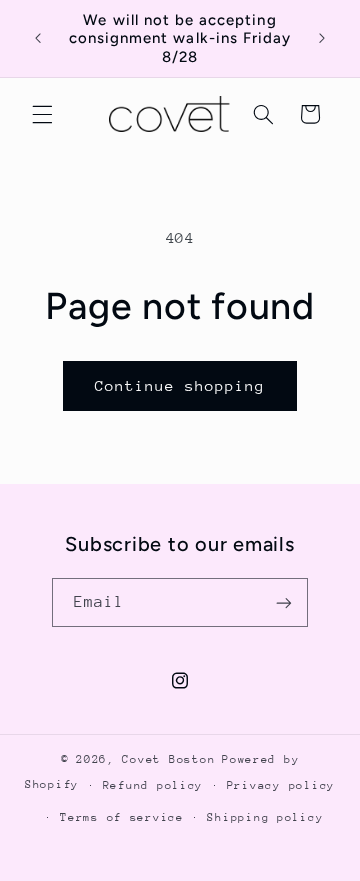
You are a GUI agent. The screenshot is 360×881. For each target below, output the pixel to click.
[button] (42, 114)
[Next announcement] (322, 39)
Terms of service (122, 817)
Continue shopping (180, 385)
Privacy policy (281, 785)
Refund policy (153, 785)
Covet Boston (168, 759)
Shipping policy (265, 817)
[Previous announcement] (38, 39)
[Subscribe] (284, 602)
